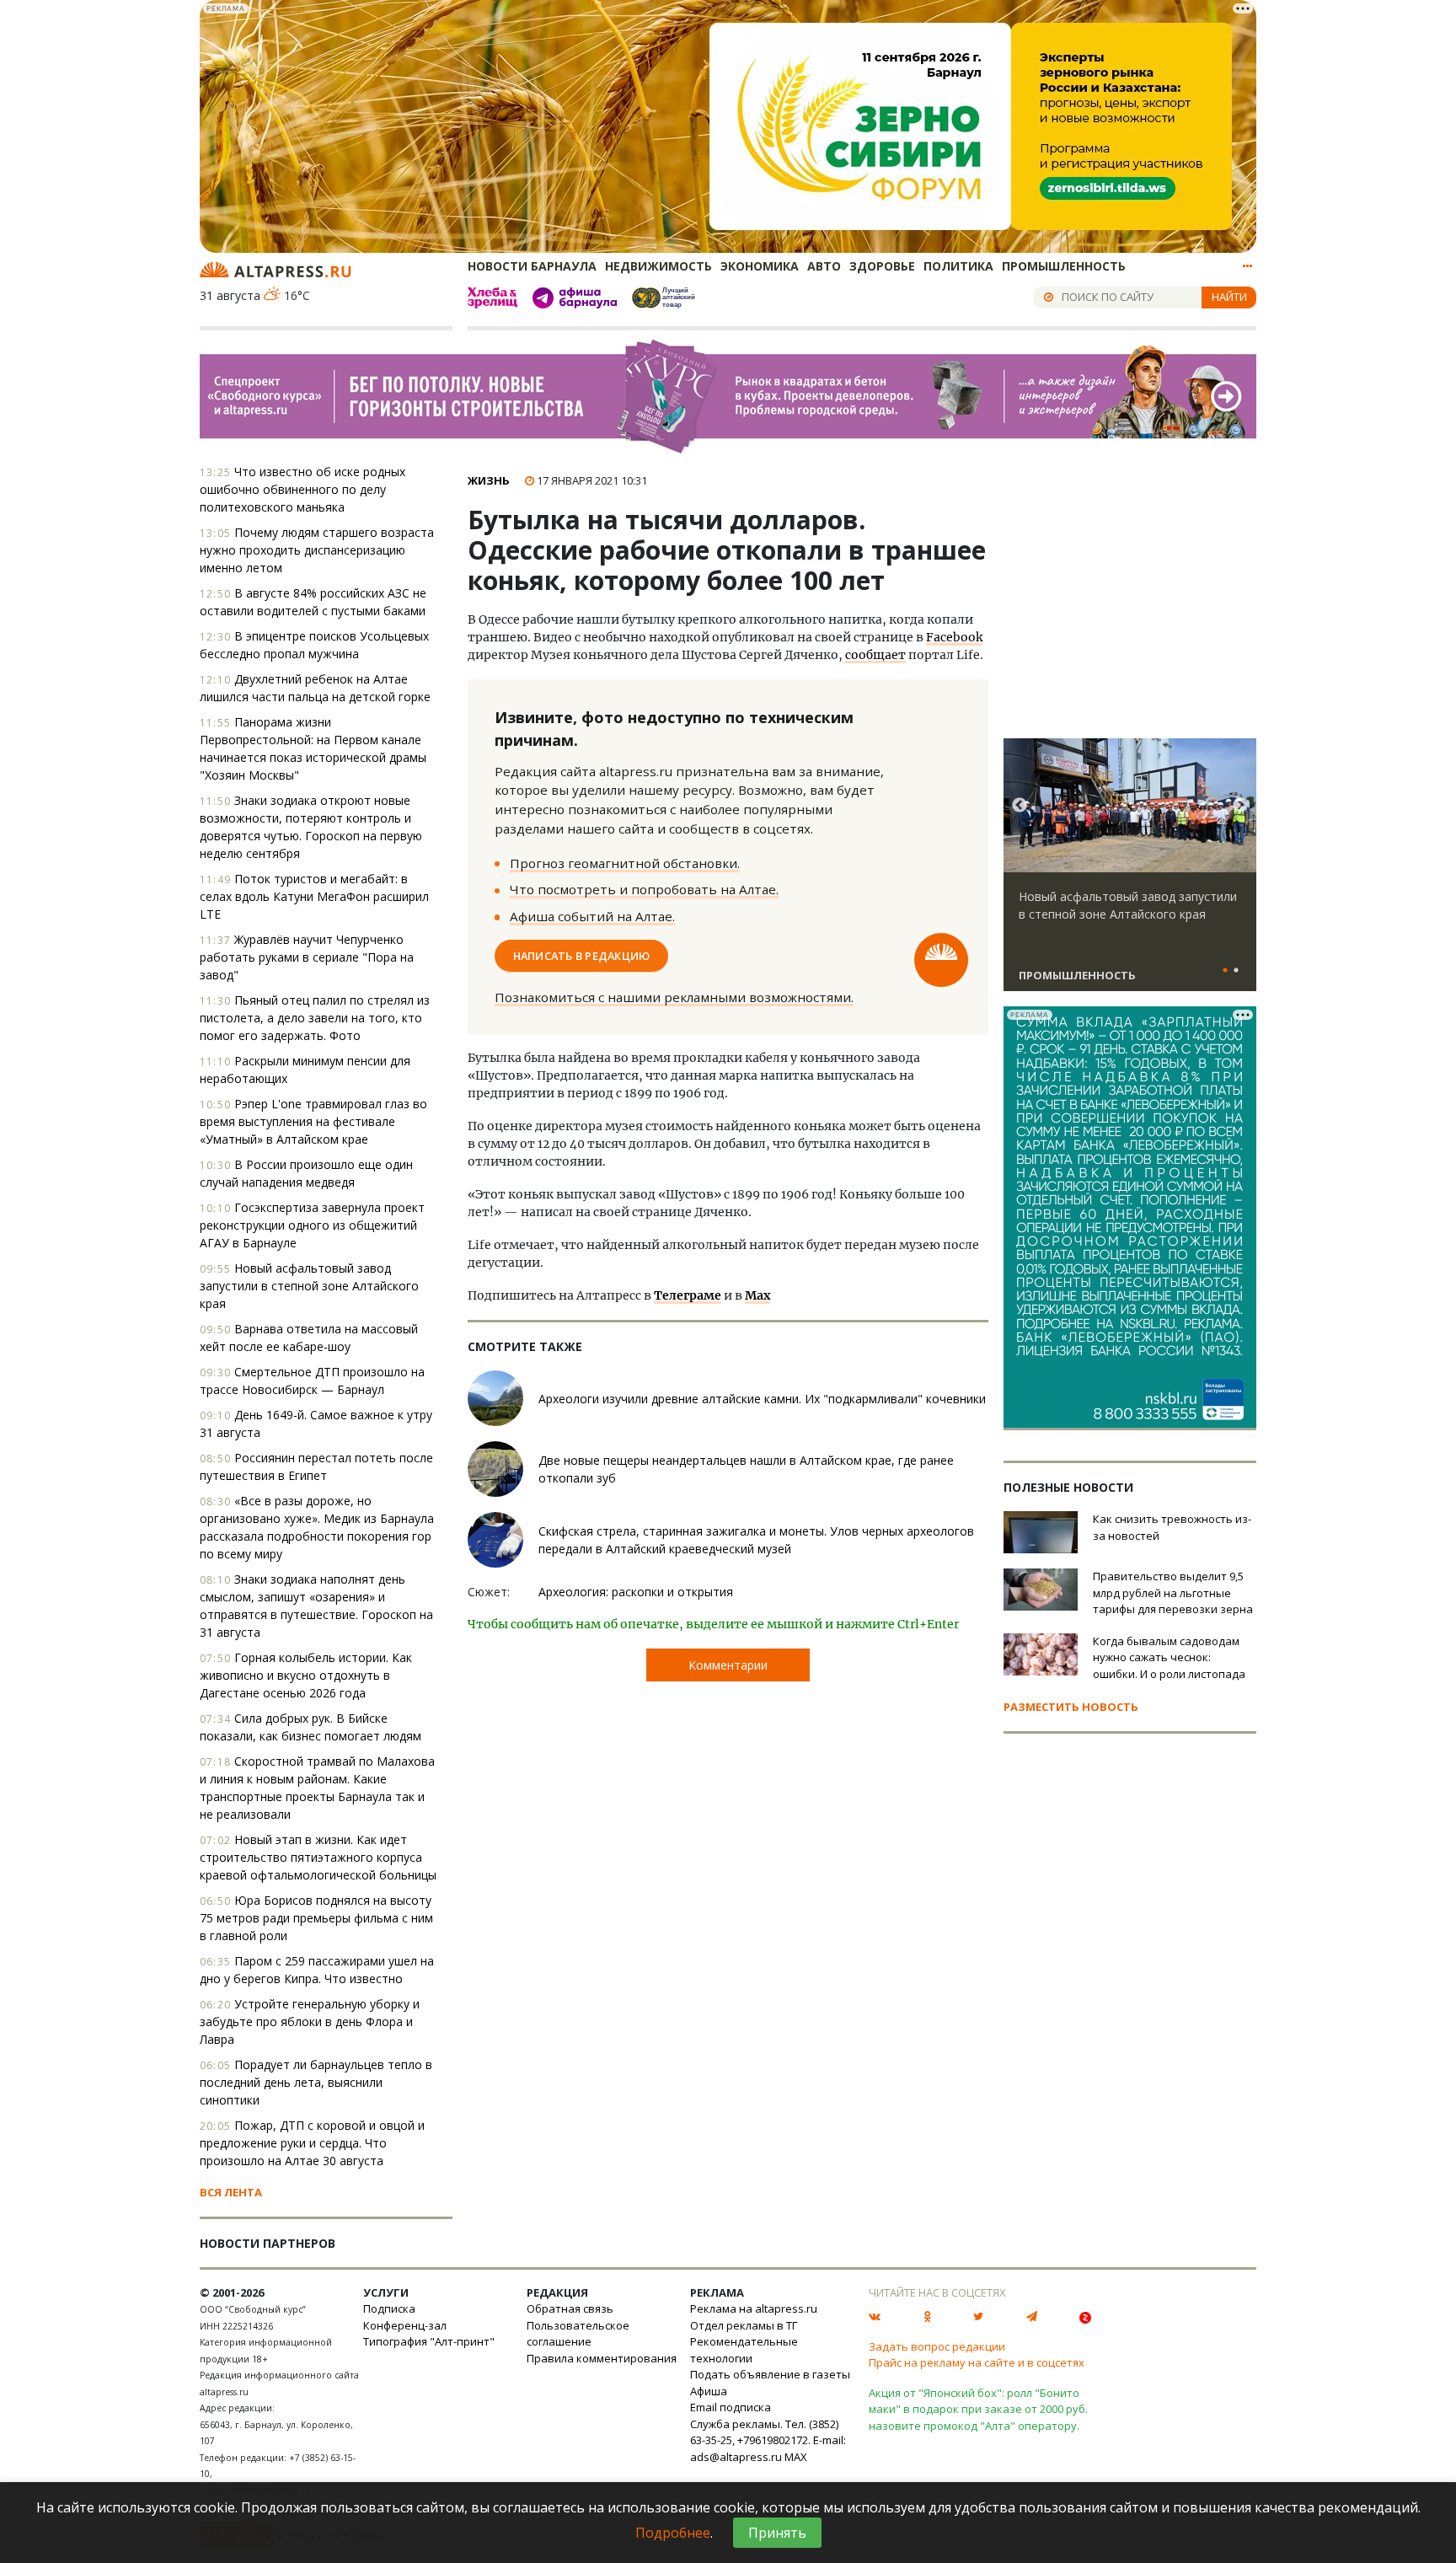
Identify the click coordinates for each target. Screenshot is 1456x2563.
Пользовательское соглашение (578, 2334)
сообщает (875, 655)
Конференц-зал (405, 2325)
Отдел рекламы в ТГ (744, 2325)
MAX (796, 2457)
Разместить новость (1071, 1707)
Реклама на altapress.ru (754, 2308)
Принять (777, 2533)
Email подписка (731, 2407)
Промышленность (1064, 266)
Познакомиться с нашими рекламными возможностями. (674, 997)
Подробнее (673, 2533)
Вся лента (231, 2192)
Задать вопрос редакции (937, 2346)
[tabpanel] (1130, 872)
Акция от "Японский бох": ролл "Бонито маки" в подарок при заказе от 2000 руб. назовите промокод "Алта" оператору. (978, 2409)
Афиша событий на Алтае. (592, 916)
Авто (824, 266)
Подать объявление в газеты (770, 2374)
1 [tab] (1225, 971)
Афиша (709, 2391)
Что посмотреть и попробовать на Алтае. (644, 889)
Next (1240, 806)
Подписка (389, 2308)
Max (757, 1295)
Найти (1229, 297)
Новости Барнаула (532, 266)
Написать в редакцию (582, 956)
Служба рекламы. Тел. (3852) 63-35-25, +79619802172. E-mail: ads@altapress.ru (768, 2440)
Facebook (954, 637)
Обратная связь (570, 2308)
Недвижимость (658, 266)
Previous (1020, 806)
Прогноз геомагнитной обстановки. (625, 863)
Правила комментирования (602, 2358)
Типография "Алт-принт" (429, 2341)
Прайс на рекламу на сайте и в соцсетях (977, 2362)
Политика (958, 266)
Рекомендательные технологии (744, 2350)
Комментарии (728, 1665)
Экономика (760, 266)
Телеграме (688, 1295)
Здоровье (882, 266)
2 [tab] (1236, 971)
